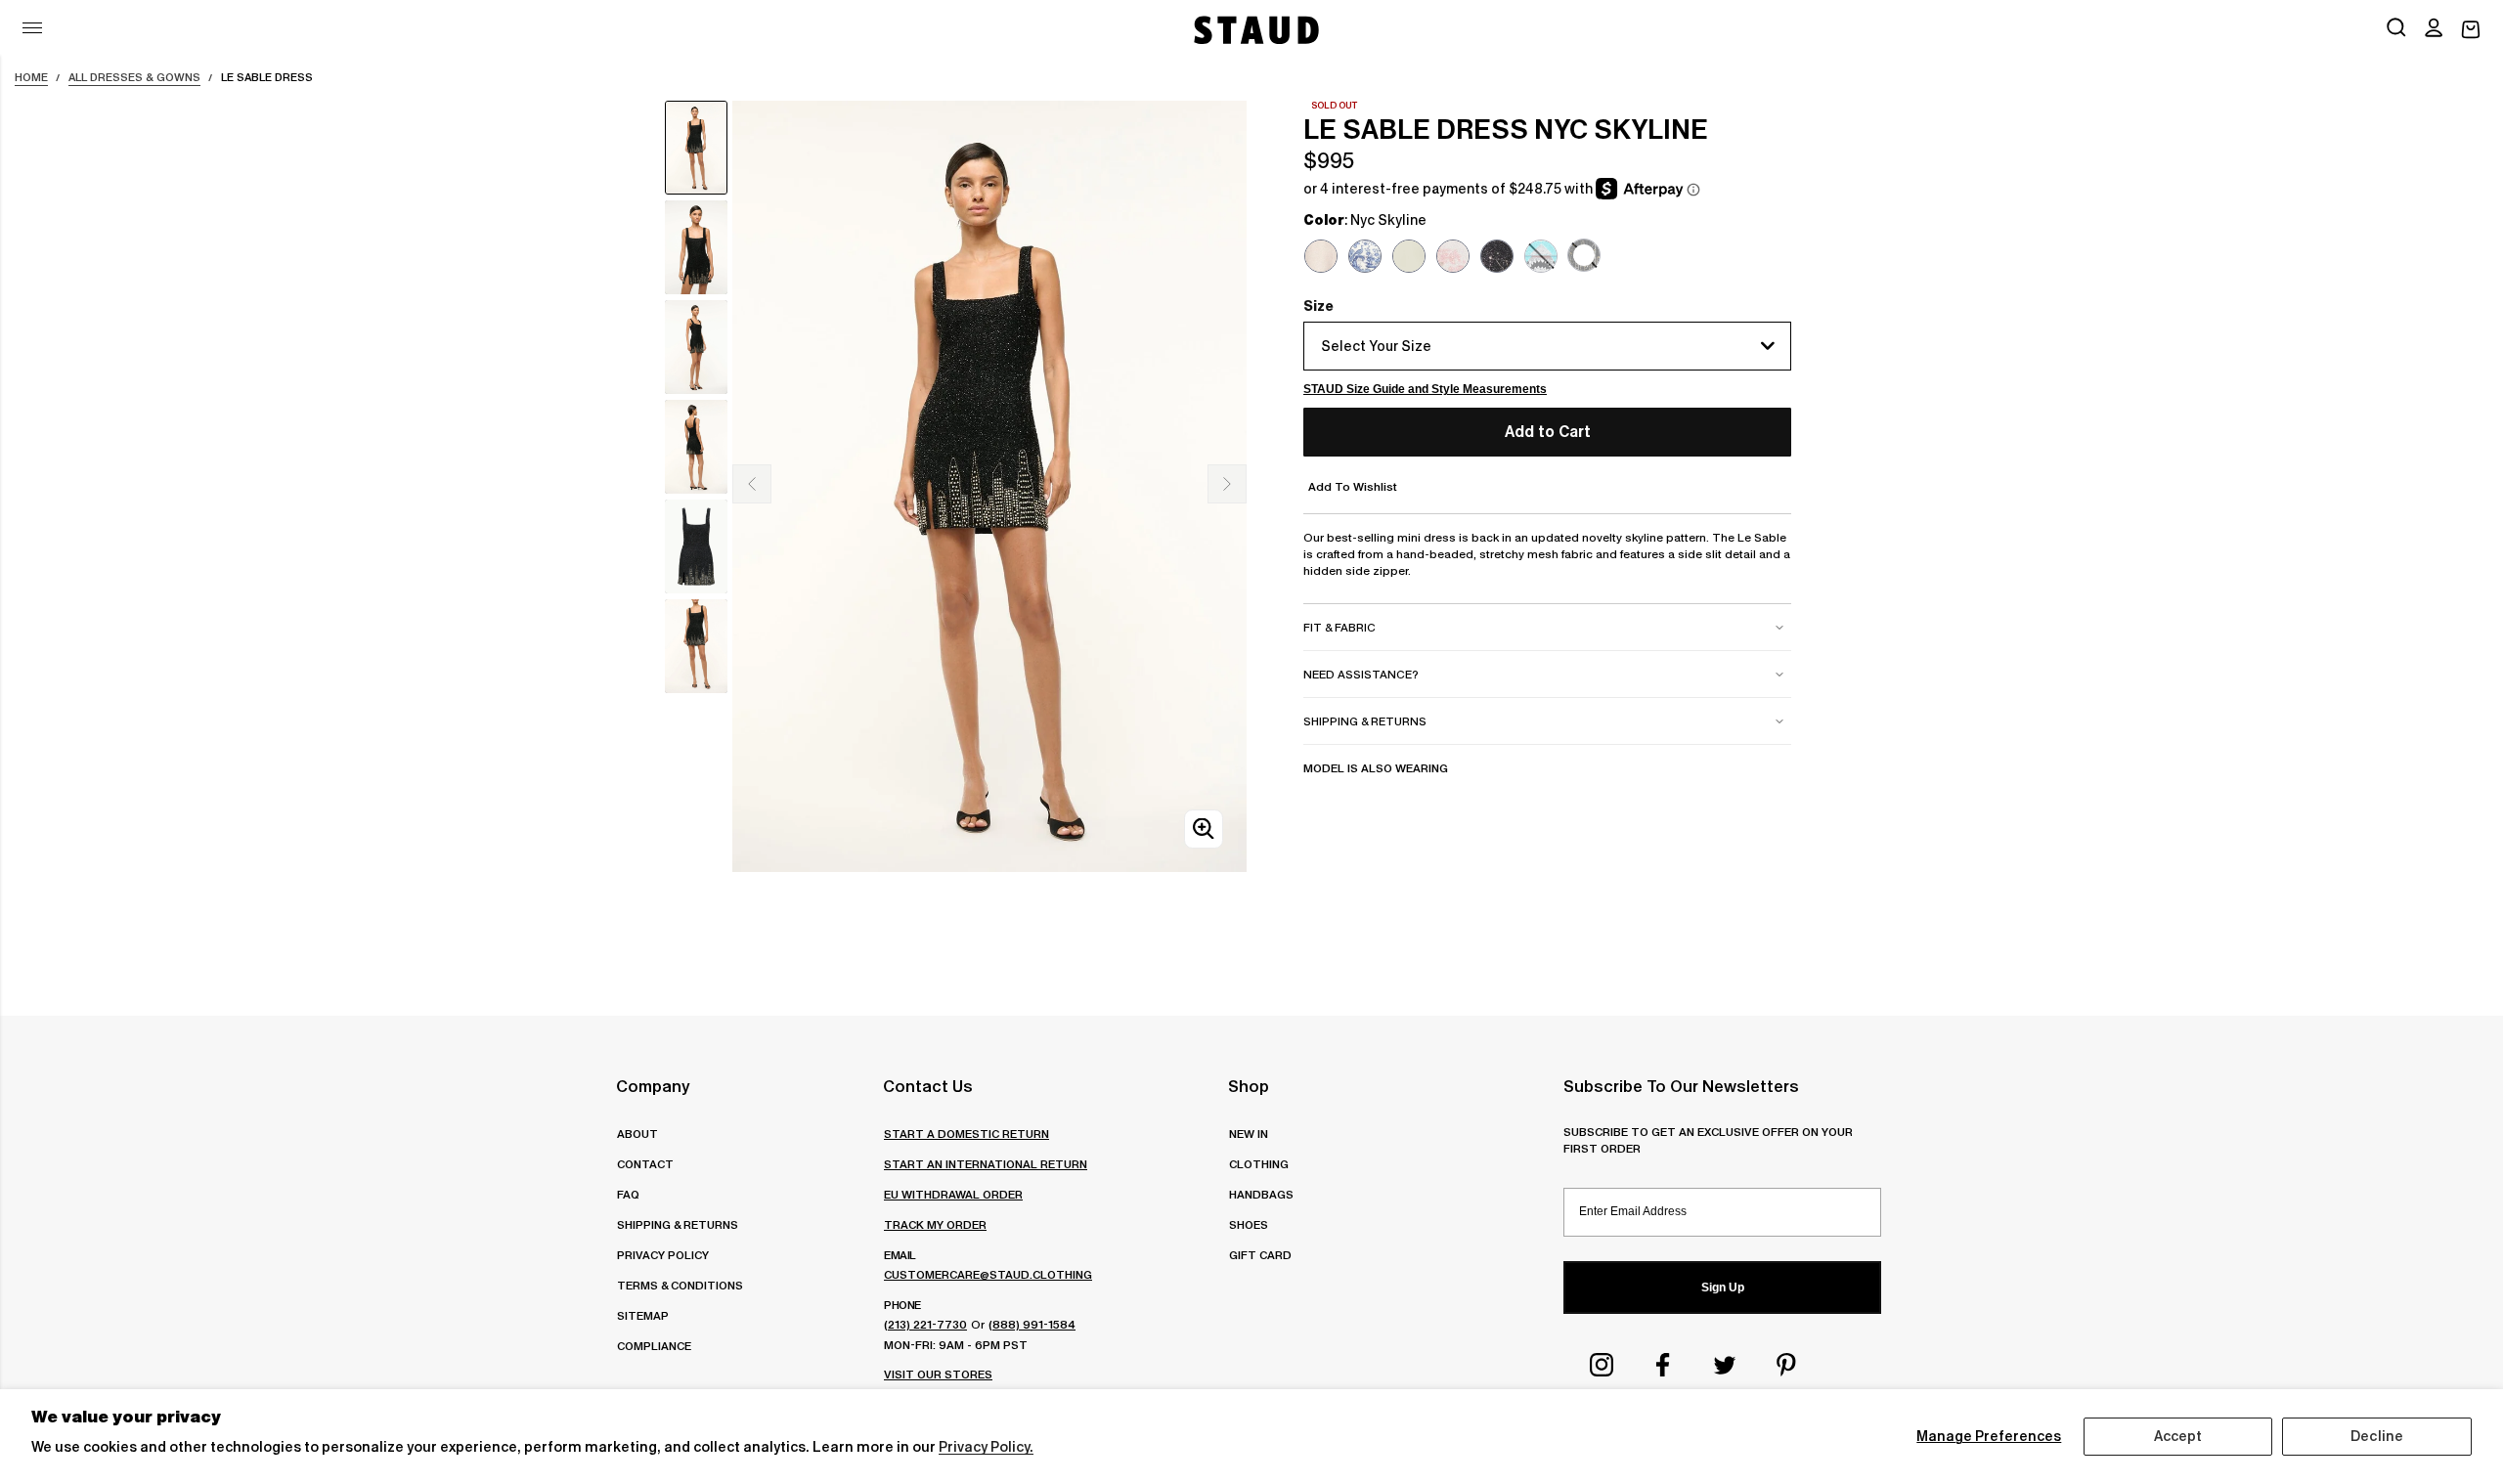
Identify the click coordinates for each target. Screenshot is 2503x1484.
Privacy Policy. (986, 1447)
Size (1318, 306)
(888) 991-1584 (1032, 1324)
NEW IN (1249, 1134)
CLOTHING (1259, 1164)
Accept (2178, 1436)
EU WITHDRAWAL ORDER (953, 1194)
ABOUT (637, 1134)
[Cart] (2471, 30)
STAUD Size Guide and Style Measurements (1425, 389)
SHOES (1249, 1224)
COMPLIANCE (654, 1346)
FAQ (628, 1194)
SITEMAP (643, 1315)
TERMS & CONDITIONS (680, 1285)
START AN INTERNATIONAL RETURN (986, 1164)
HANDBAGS (1261, 1194)
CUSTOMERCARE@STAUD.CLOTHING (988, 1274)
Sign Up (1723, 1288)
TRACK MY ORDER (935, 1224)
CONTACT (645, 1164)
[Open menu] (32, 28)
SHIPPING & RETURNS (678, 1224)
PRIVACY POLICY (663, 1255)
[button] (2434, 29)
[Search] (2396, 29)
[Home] (1254, 30)
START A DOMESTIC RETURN (966, 1134)
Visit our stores (938, 1374)
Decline (2377, 1436)
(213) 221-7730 (925, 1324)
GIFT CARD (1260, 1255)
